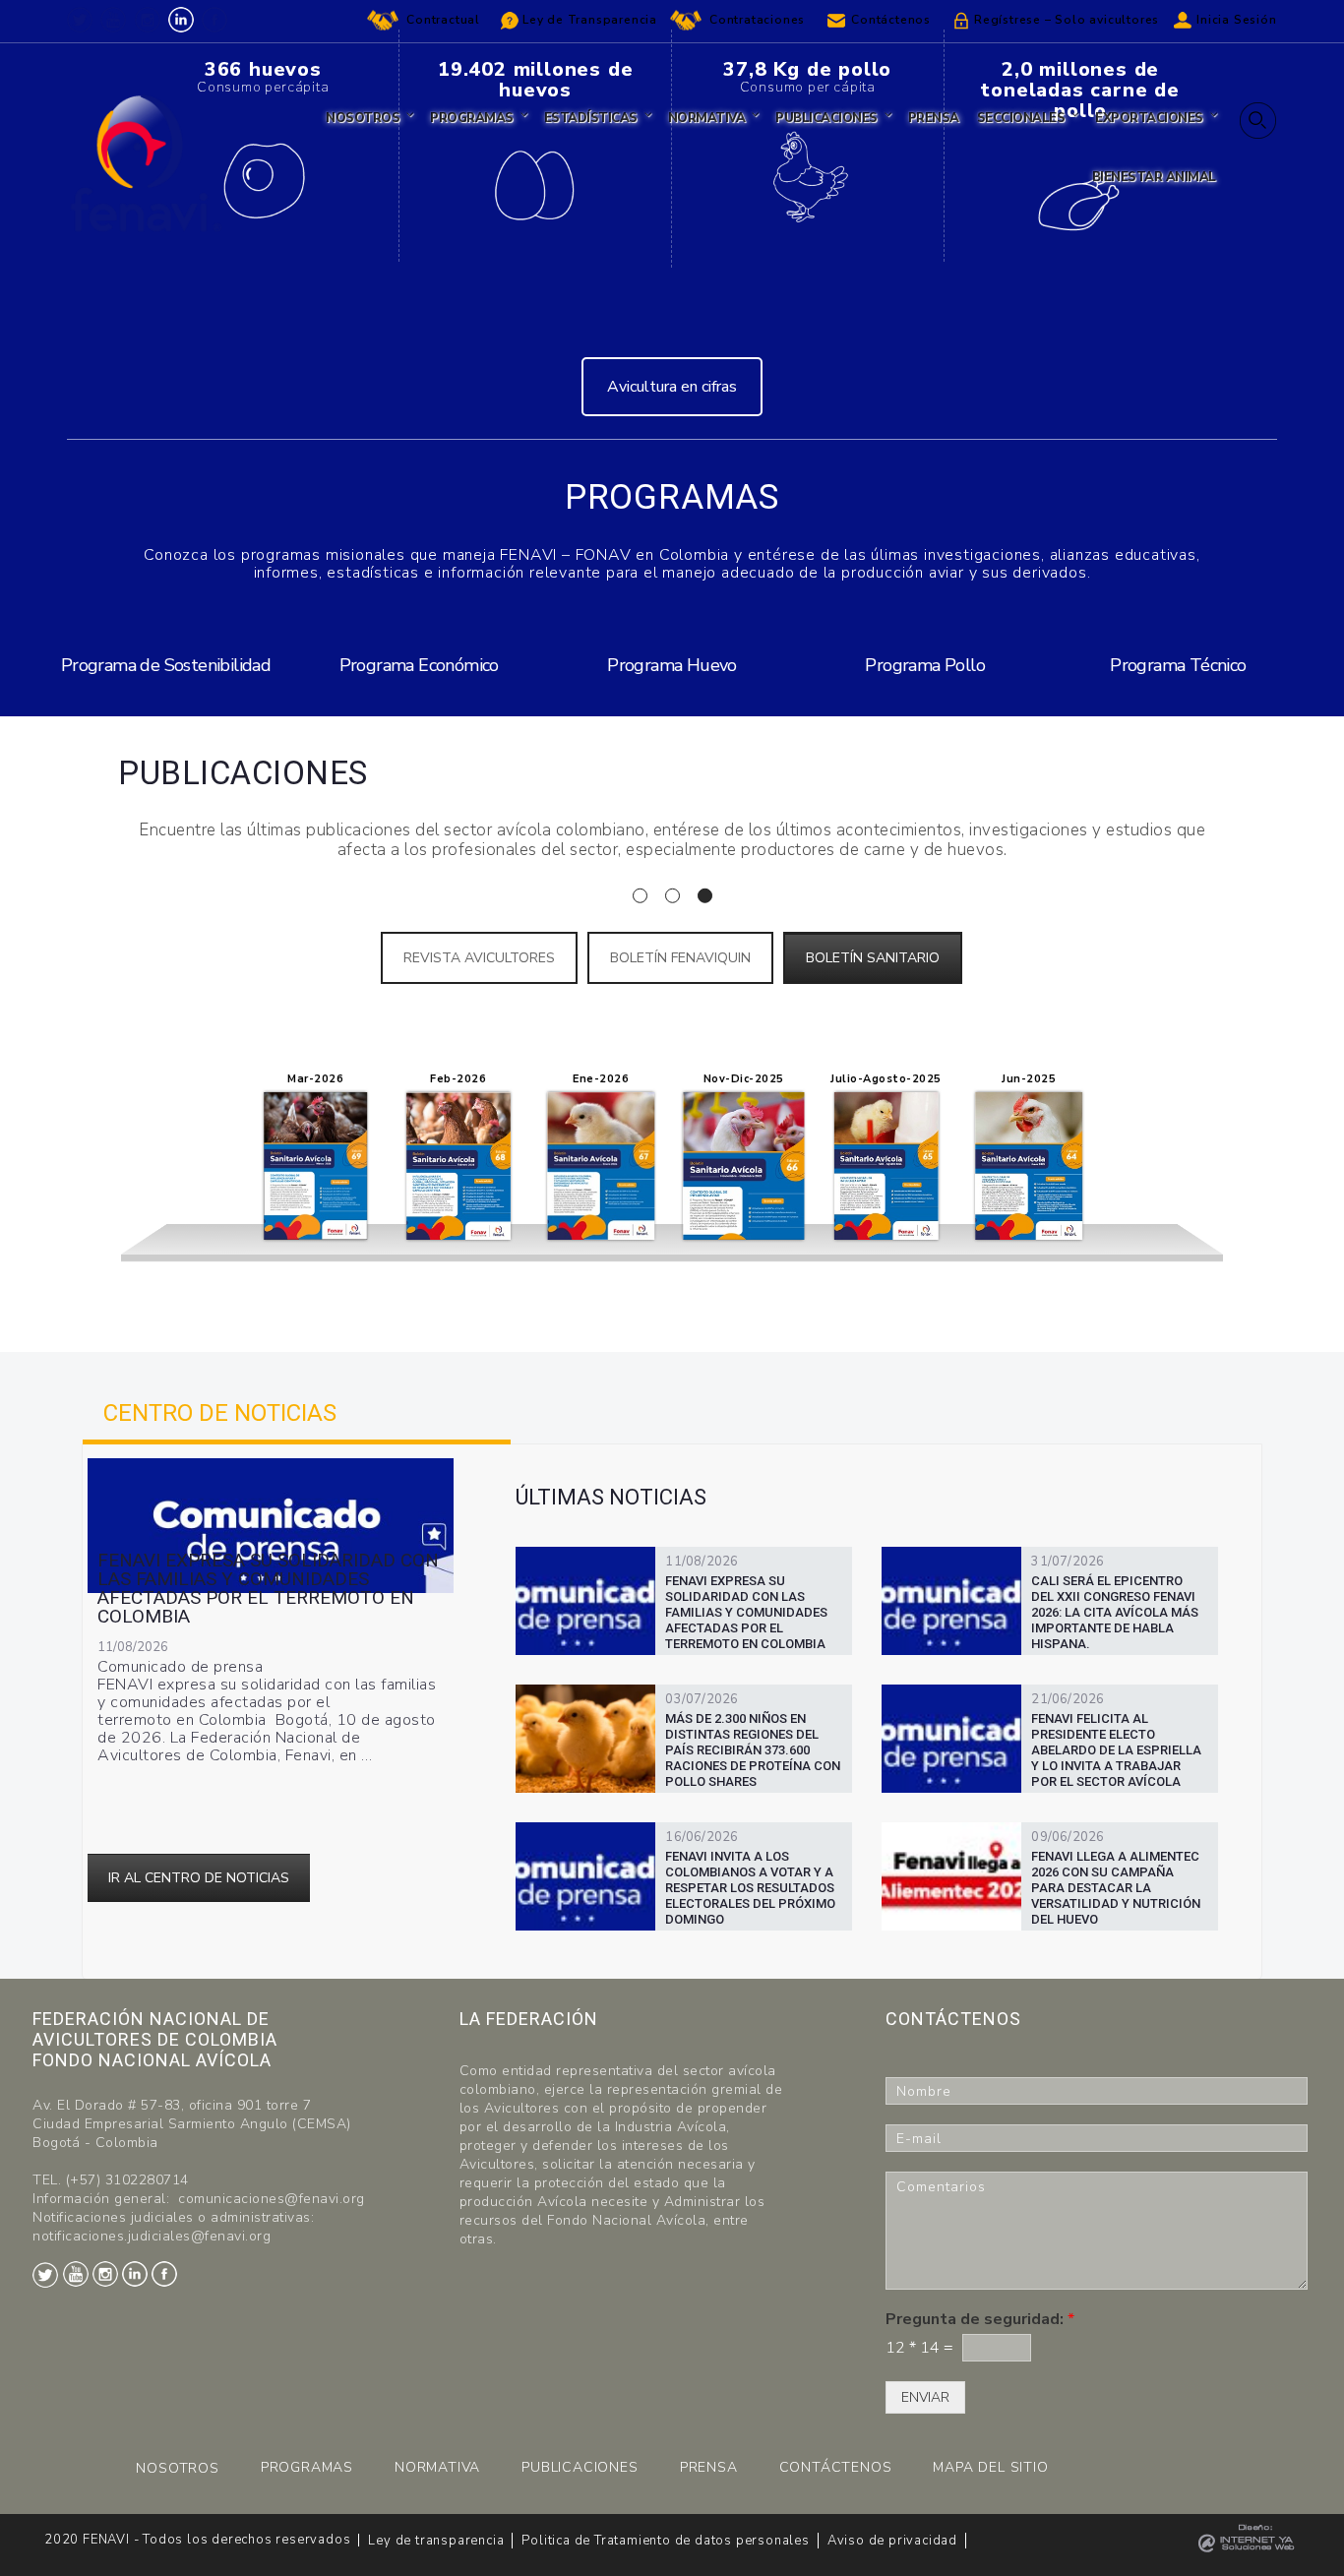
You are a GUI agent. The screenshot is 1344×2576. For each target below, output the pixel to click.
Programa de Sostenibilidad (166, 665)
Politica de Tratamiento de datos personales (665, 2541)
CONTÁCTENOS (836, 2467)
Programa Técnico (1178, 665)
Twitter (80, 20)
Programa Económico (419, 665)
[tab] (297, 1413)
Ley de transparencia (436, 2541)
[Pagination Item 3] (705, 896)
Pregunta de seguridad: (980, 2320)
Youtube (113, 20)
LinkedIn (181, 20)
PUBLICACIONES (580, 2467)
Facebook (214, 20)
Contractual (443, 20)
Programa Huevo (672, 665)
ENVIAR (925, 2397)
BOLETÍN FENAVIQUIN (680, 958)
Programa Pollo (925, 665)
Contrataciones (757, 20)
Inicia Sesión (1236, 20)
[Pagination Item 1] (640, 896)
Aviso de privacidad (892, 2541)
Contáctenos (891, 20)
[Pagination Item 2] (672, 896)
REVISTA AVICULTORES (479, 958)
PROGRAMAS (307, 2467)
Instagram (148, 20)
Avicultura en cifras (672, 387)
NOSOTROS (177, 2468)
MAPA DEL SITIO (990, 2467)
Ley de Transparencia (590, 20)
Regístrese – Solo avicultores (1067, 20)
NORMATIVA (437, 2467)
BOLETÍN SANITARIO (873, 958)
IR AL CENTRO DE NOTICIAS (199, 1878)
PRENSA (709, 2467)
